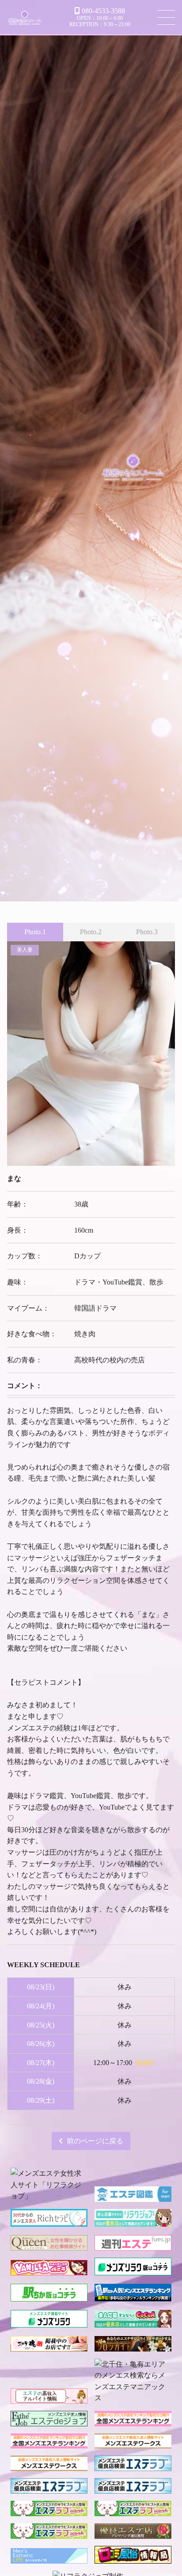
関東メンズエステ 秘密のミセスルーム (25, 19)
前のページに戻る (95, 2141)
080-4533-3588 (103, 11)
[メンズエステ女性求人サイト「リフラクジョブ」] (49, 2196)
